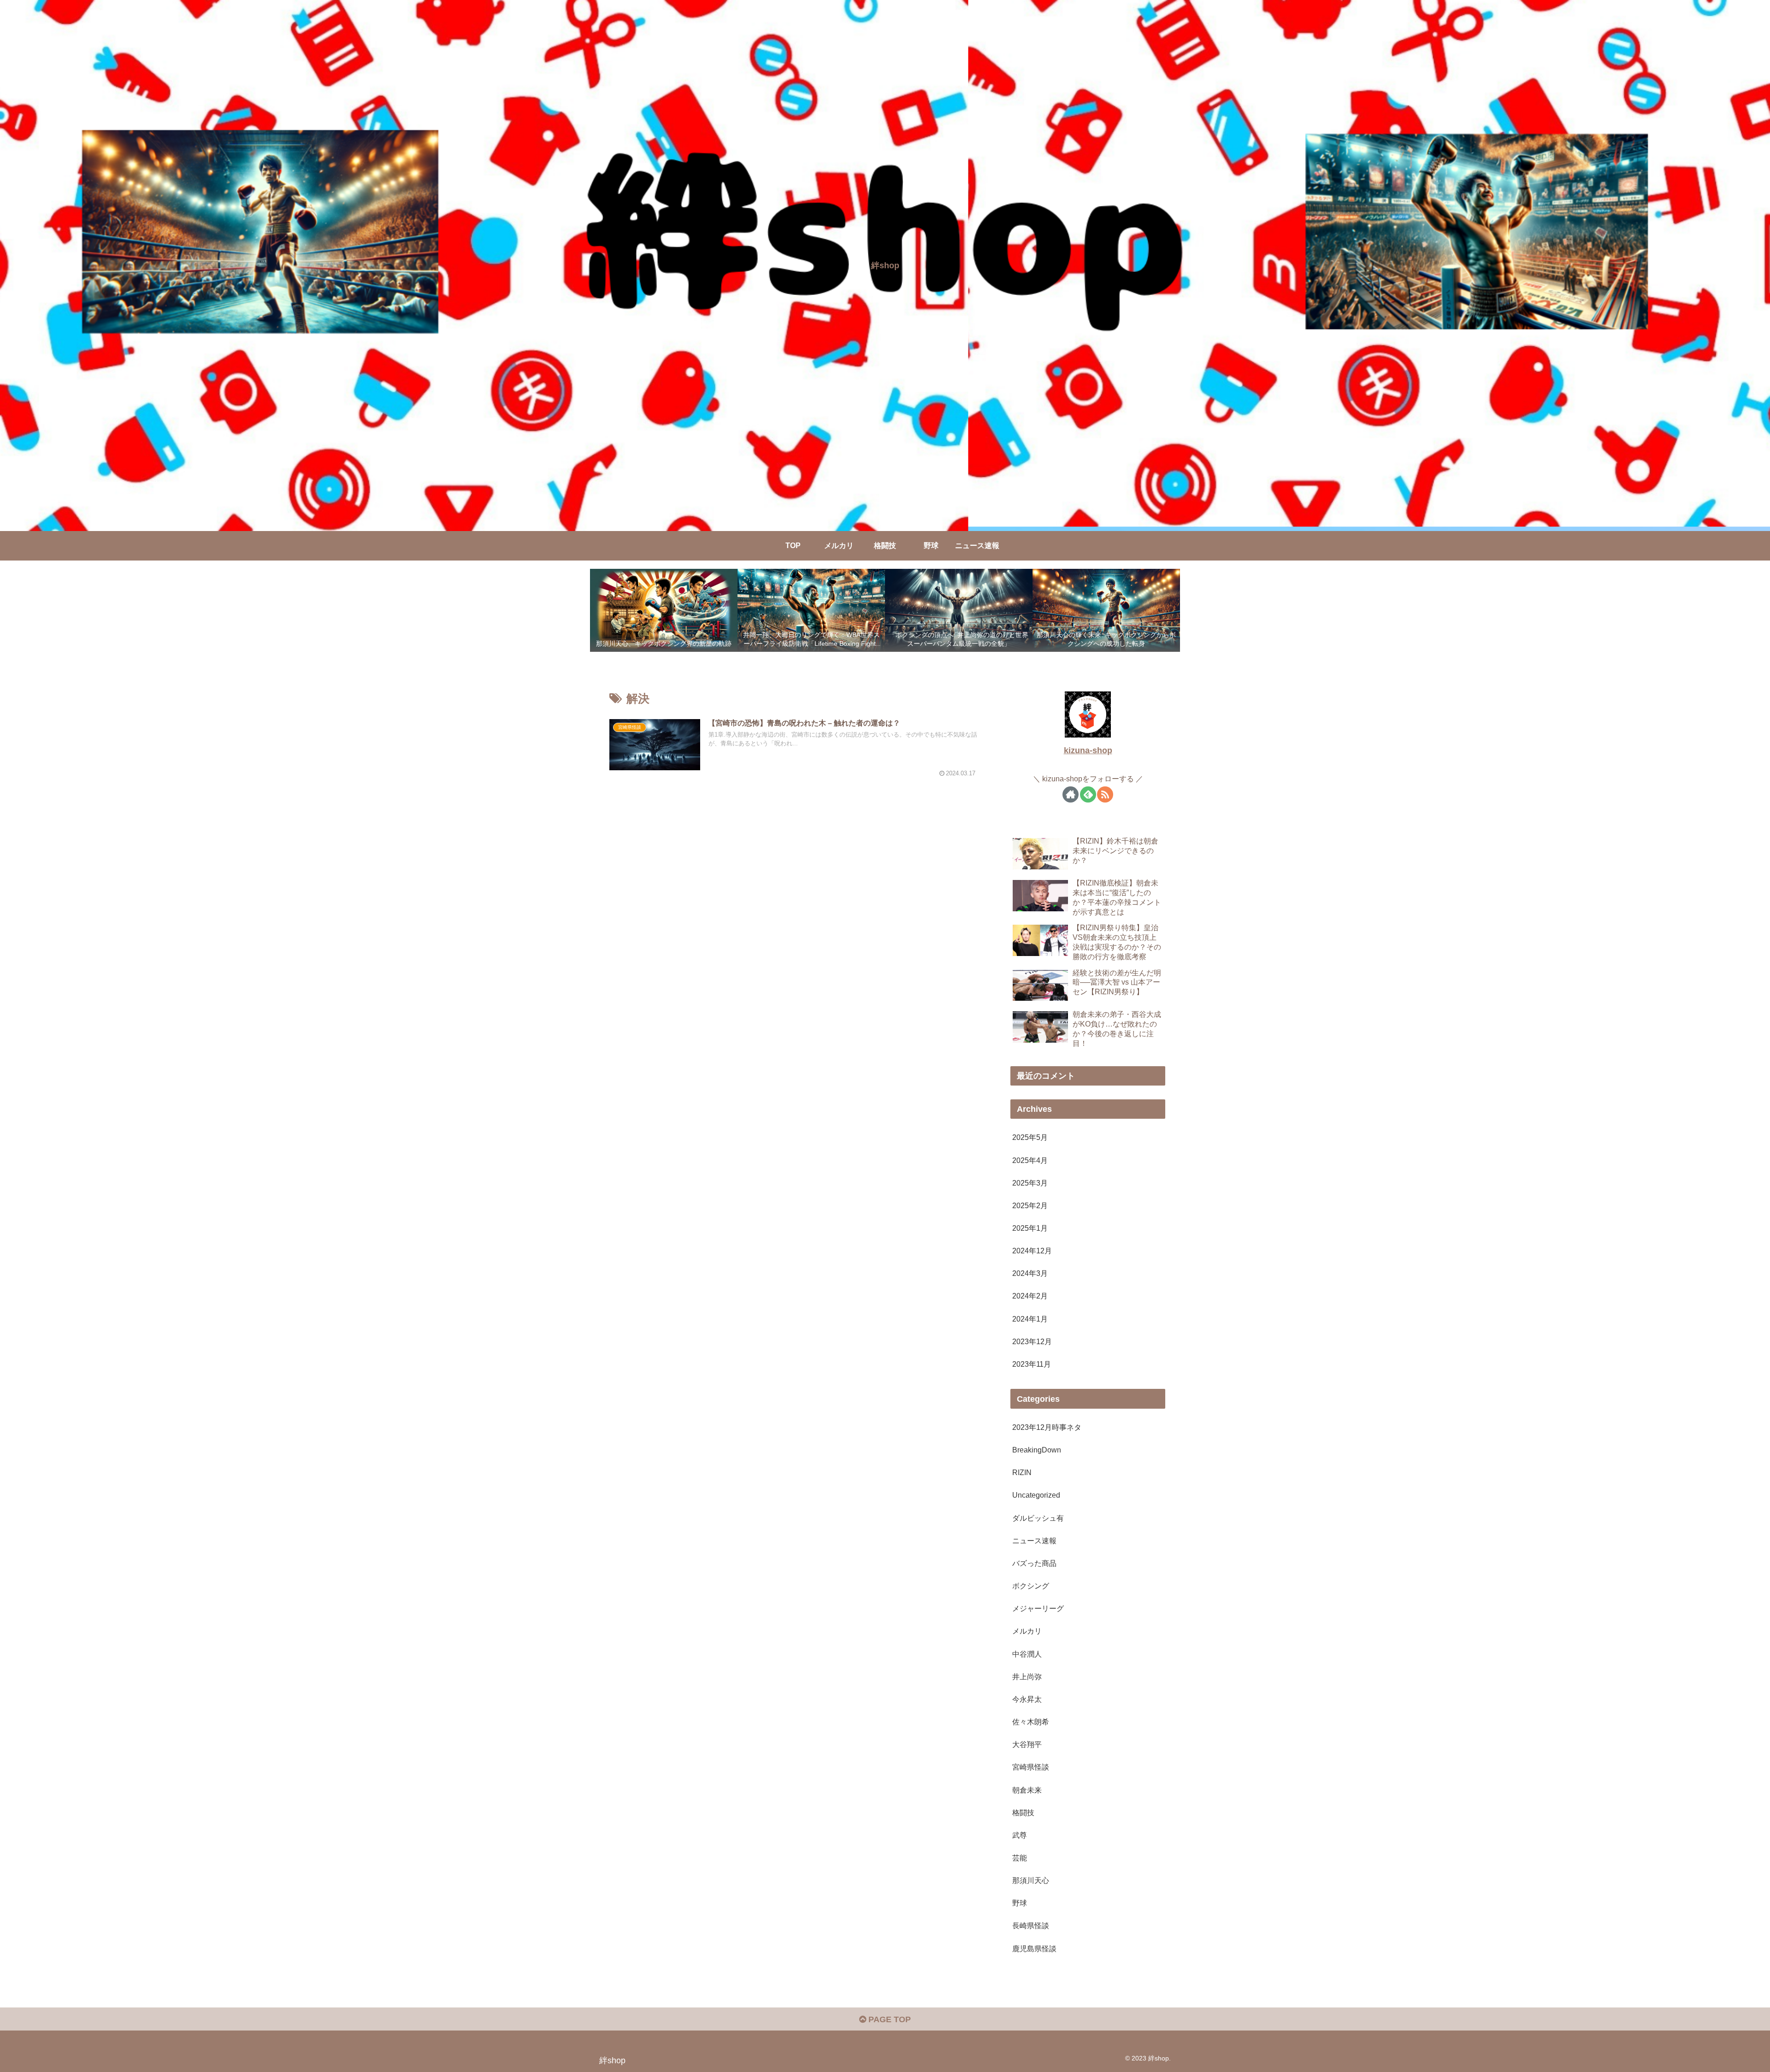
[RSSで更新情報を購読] (1105, 794)
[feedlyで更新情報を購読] (1088, 794)
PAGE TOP (888, 2019)
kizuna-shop (1088, 750)
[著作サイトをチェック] (1071, 794)
